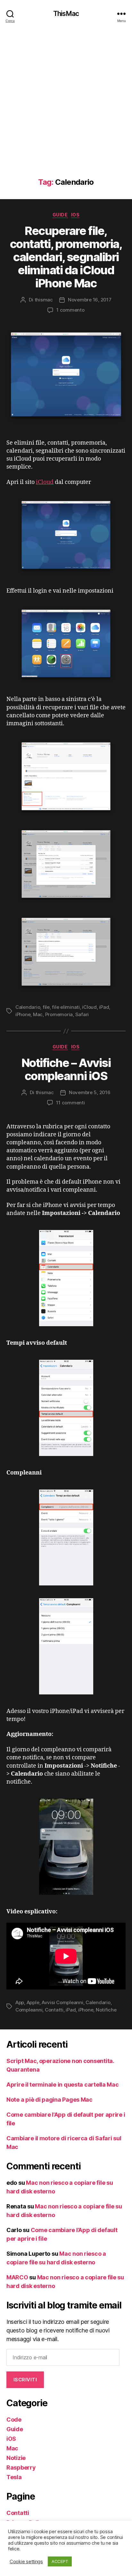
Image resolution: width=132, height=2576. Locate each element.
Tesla (14, 2477)
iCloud (45, 482)
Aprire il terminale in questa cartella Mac (63, 2085)
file (46, 1007)
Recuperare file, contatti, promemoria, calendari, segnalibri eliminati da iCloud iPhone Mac (66, 257)
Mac (38, 1014)
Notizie (16, 2458)
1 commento (70, 310)
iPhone (23, 1014)
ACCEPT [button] (60, 2561)
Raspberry (21, 2467)
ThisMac (66, 14)
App (20, 2002)
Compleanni (29, 2010)
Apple (33, 2002)
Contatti (54, 2010)
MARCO (17, 2277)
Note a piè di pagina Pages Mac (50, 2100)
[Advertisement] (66, 109)
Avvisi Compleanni (62, 2002)
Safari (82, 1014)
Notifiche (106, 2010)
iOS (75, 215)
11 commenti (70, 1103)
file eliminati (66, 1007)
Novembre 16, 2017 (90, 300)
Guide (60, 215)
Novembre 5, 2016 (90, 1092)
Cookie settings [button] (26, 2562)
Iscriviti (25, 2380)
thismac (44, 300)
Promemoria (59, 1014)
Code (14, 2420)
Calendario (28, 1007)
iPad (104, 1007)
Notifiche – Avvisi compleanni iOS (66, 1069)
